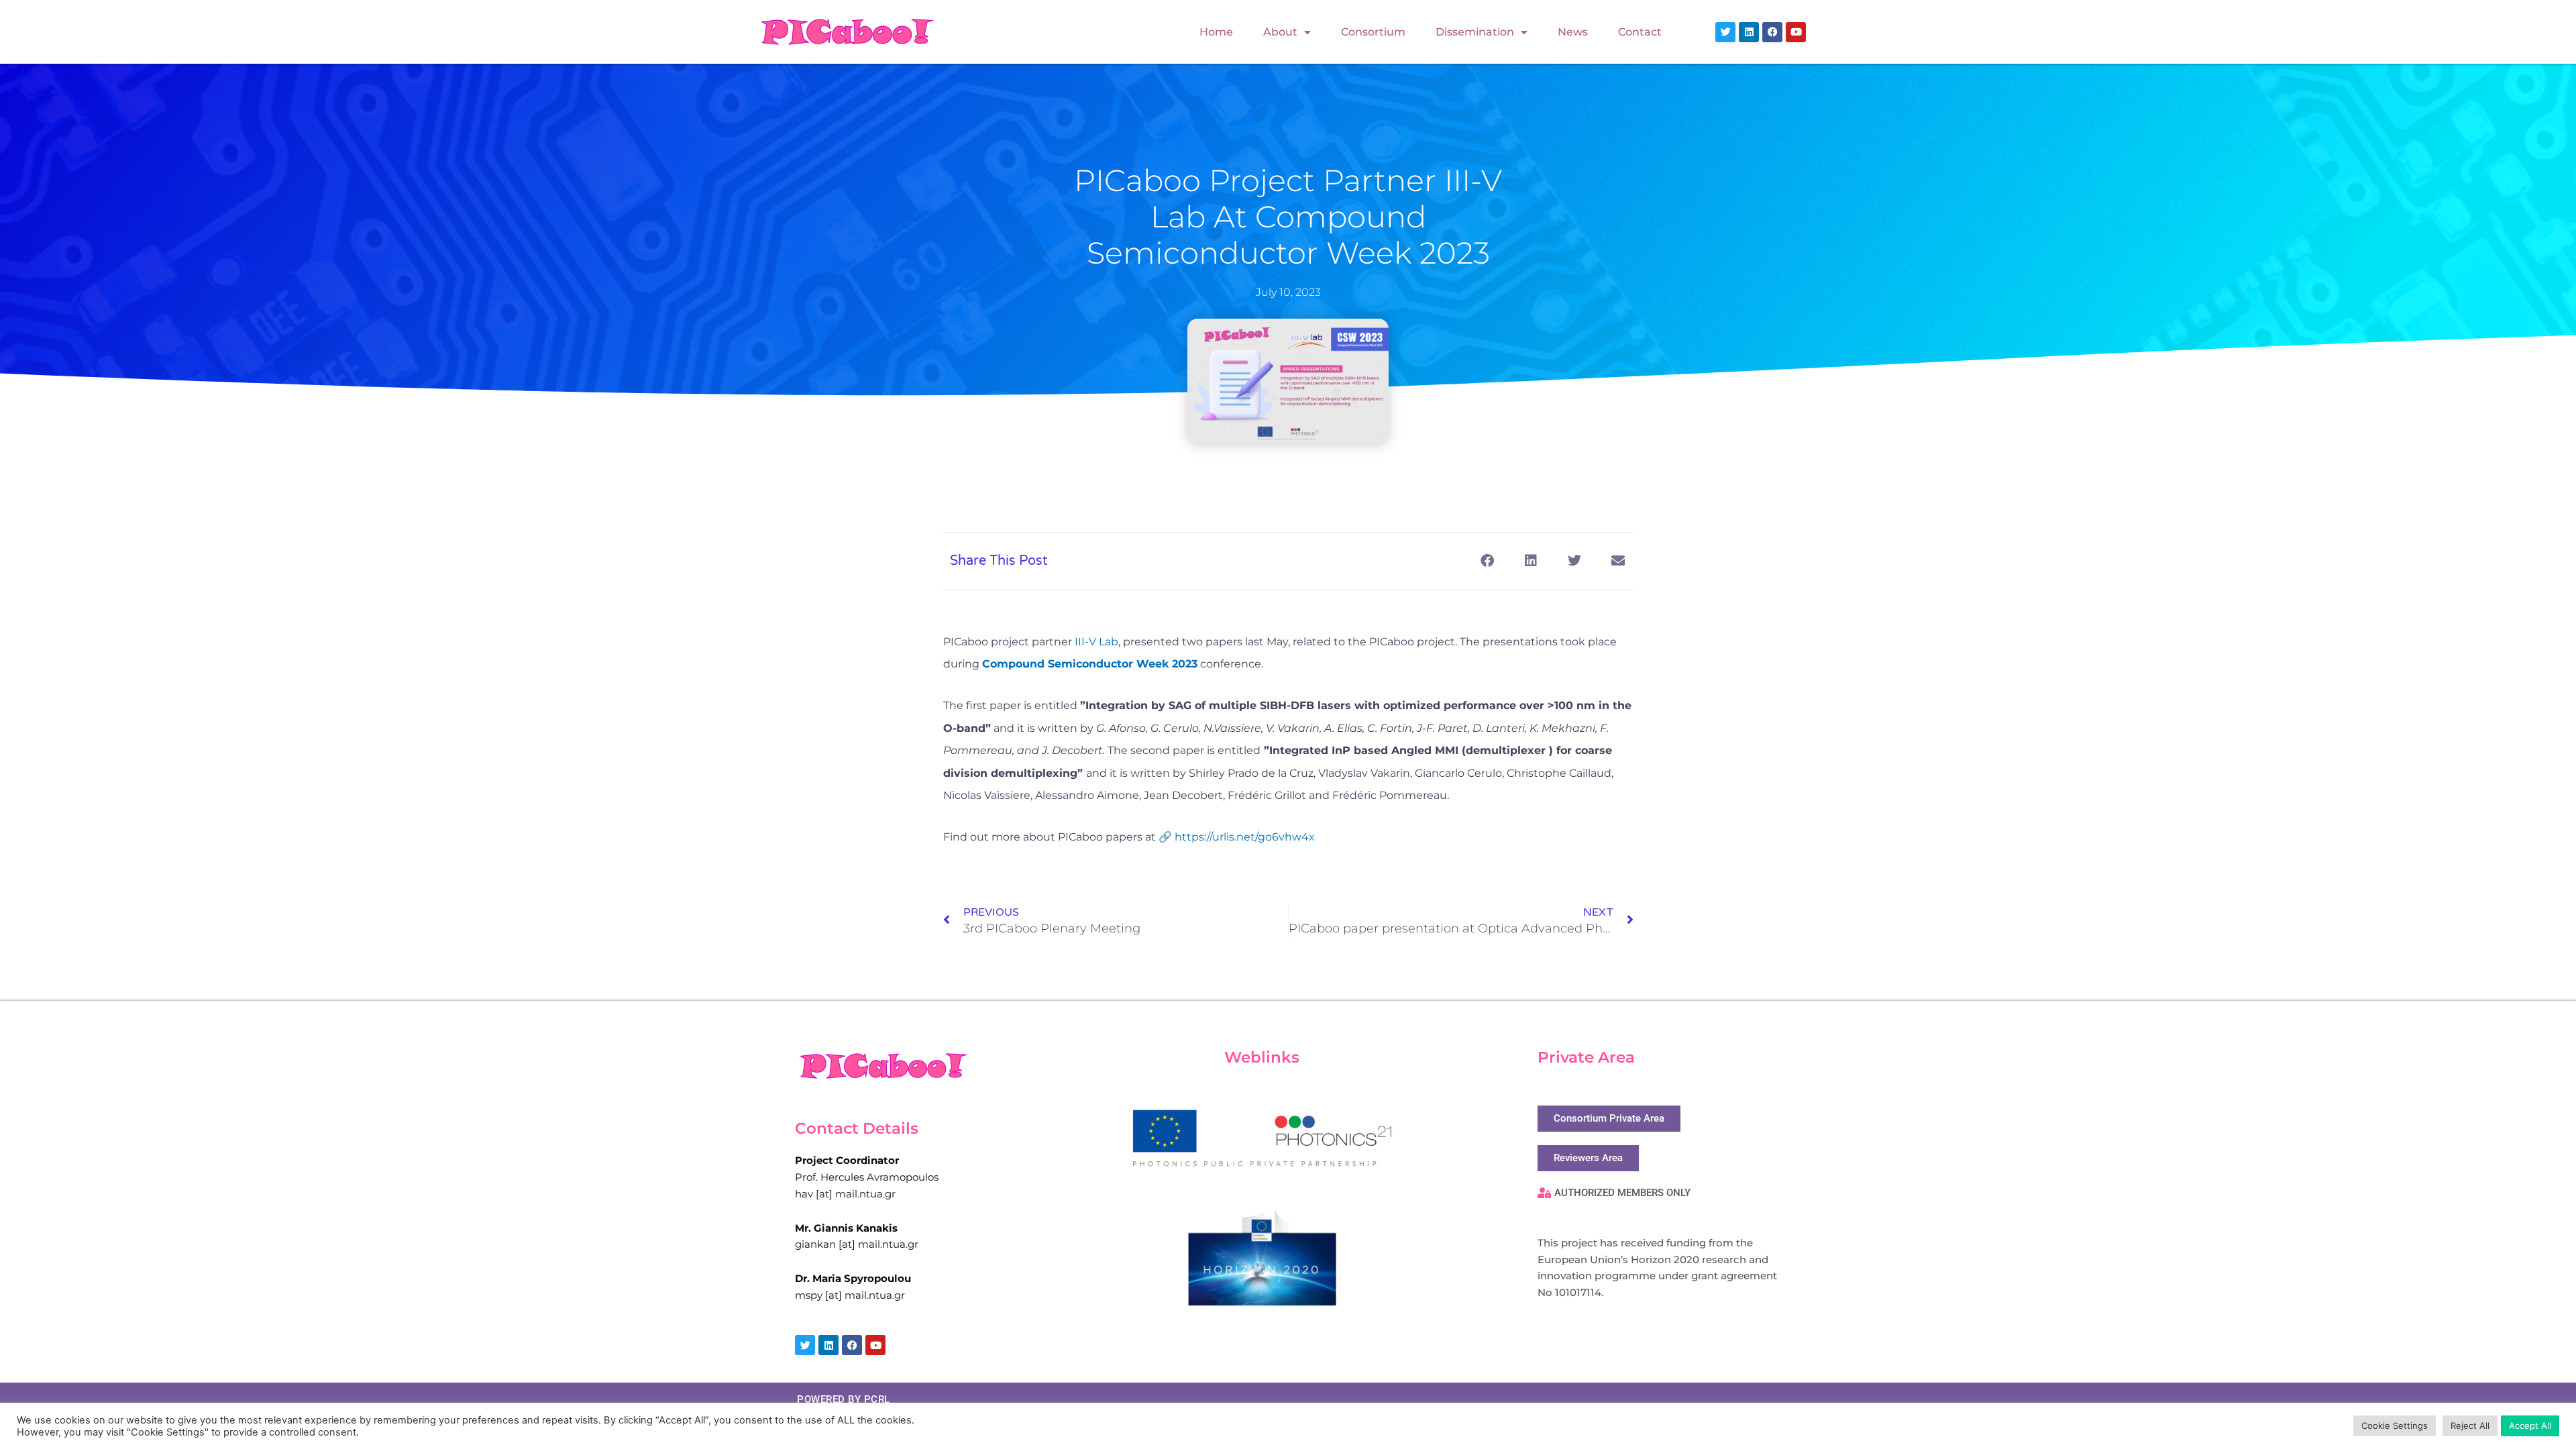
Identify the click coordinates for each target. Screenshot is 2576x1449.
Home (1216, 32)
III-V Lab (1096, 642)
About (1280, 32)
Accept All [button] (2530, 1426)
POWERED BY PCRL (844, 1399)
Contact (1640, 32)
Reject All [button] (2470, 1426)
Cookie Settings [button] (2395, 1426)
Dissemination (1475, 32)
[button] (1488, 561)
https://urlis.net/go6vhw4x (1245, 837)
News (1573, 32)
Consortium (1373, 32)
